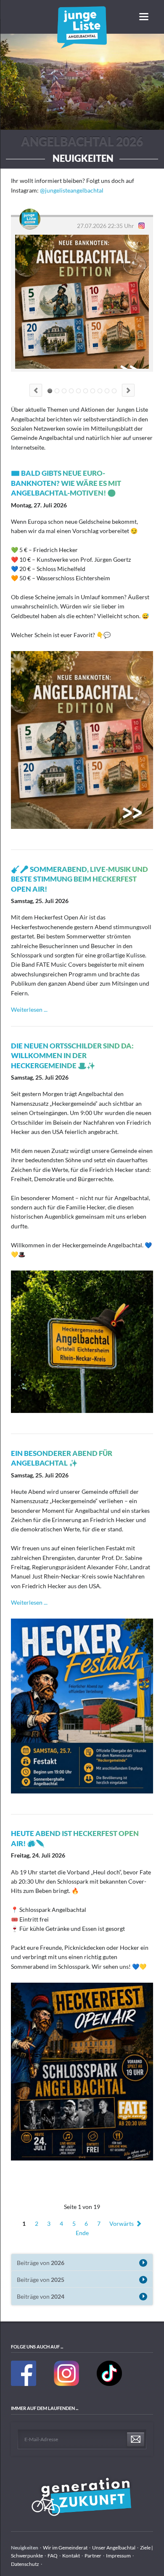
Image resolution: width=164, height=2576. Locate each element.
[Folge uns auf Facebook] (24, 2384)
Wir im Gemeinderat (65, 2548)
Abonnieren (136, 2440)
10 (114, 391)
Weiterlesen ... (29, 1009)
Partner (93, 2556)
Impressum (118, 2556)
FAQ (53, 2556)
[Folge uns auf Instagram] (67, 2384)
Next (128, 390)
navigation (144, 17)
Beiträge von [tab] (41, 2263)
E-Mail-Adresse (41, 2439)
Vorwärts (122, 2224)
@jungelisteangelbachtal (72, 190)
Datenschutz (25, 2564)
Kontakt (71, 2556)
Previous (36, 390)
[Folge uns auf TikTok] (109, 2384)
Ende (82, 2233)
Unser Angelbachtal (114, 2548)
